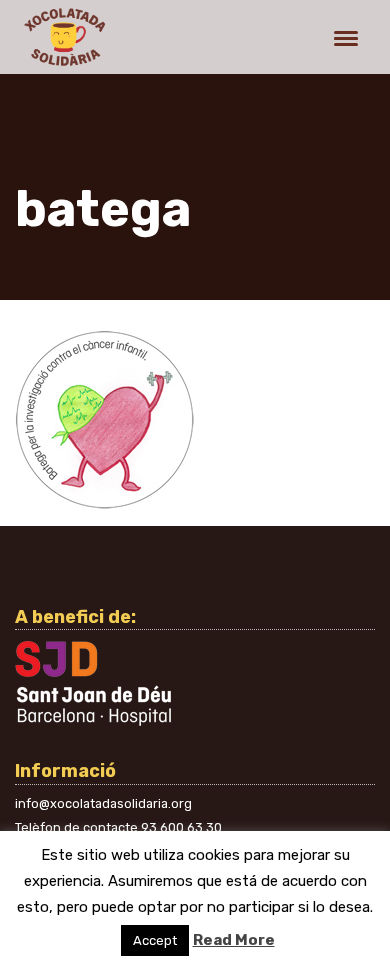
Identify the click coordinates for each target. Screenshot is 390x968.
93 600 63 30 (181, 827)
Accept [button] (155, 940)
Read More (234, 940)
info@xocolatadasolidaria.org (103, 803)
